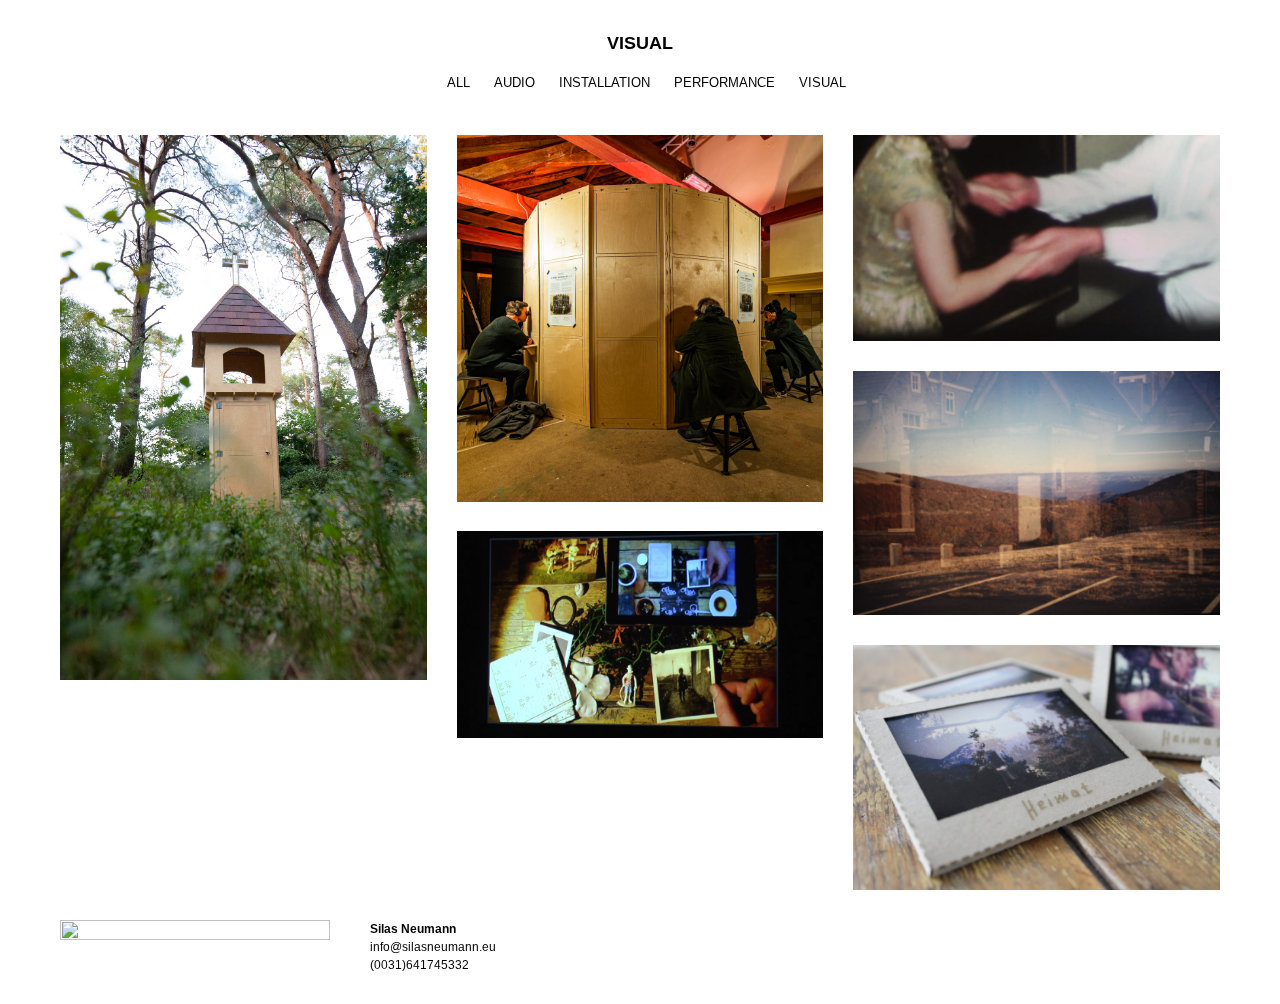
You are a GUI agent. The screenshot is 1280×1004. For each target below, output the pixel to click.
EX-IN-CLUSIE (1036, 226)
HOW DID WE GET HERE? (639, 623)
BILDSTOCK (243, 396)
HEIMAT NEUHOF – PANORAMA (640, 307)
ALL (458, 82)
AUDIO (514, 82)
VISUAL (822, 82)
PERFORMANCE (724, 82)
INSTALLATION (604, 82)
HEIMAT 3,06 (1036, 481)
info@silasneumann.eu (433, 947)
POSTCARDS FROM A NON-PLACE (1036, 756)
